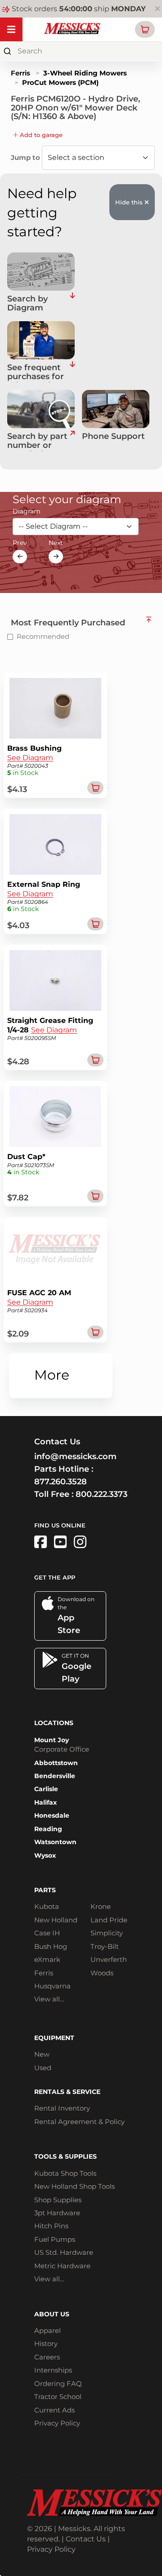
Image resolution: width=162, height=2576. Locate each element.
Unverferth (109, 1959)
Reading (48, 1829)
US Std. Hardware (64, 2252)
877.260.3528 (61, 1482)
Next (56, 543)
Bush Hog (51, 1946)
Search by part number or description (37, 442)
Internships (53, 2370)
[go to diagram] (41, 272)
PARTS (45, 1890)
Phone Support (113, 437)
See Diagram (30, 758)
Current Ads (54, 2410)
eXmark (47, 1959)
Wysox (45, 1855)
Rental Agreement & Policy (79, 2122)
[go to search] (72, 442)
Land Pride (109, 1920)
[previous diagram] (20, 557)
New (42, 2054)
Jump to (26, 157)
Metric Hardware (62, 2266)
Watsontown (55, 1842)
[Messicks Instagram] (80, 1542)
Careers (47, 2357)
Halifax (45, 1802)
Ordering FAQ (58, 2383)
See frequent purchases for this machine (36, 373)
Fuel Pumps (55, 2239)
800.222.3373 (101, 1494)
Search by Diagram (27, 304)
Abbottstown (56, 1763)
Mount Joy (52, 1740)
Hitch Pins (51, 2226)
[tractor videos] (60, 1542)
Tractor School (58, 2397)
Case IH (47, 1933)
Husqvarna (52, 1986)
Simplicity (107, 1933)
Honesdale (52, 1815)
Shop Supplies (58, 2200)
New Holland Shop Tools (74, 2186)
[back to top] (149, 620)
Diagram (27, 511)
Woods (102, 1973)
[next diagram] (56, 557)
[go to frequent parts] (72, 373)
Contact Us (86, 2539)
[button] (145, 29)
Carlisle (46, 1789)
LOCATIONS (54, 1723)
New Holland (56, 1920)
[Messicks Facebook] (40, 1542)
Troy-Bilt (105, 1946)
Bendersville (55, 1776)
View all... (49, 1999)
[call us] (116, 409)
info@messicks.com (75, 1456)
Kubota (47, 1906)
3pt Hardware (57, 2213)
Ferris (20, 73)
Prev (20, 543)
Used (43, 2068)
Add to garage (40, 135)
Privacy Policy (57, 2423)
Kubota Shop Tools (65, 2173)
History (46, 2344)
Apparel (47, 2330)
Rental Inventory (62, 2108)
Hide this (130, 202)
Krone (101, 1906)
